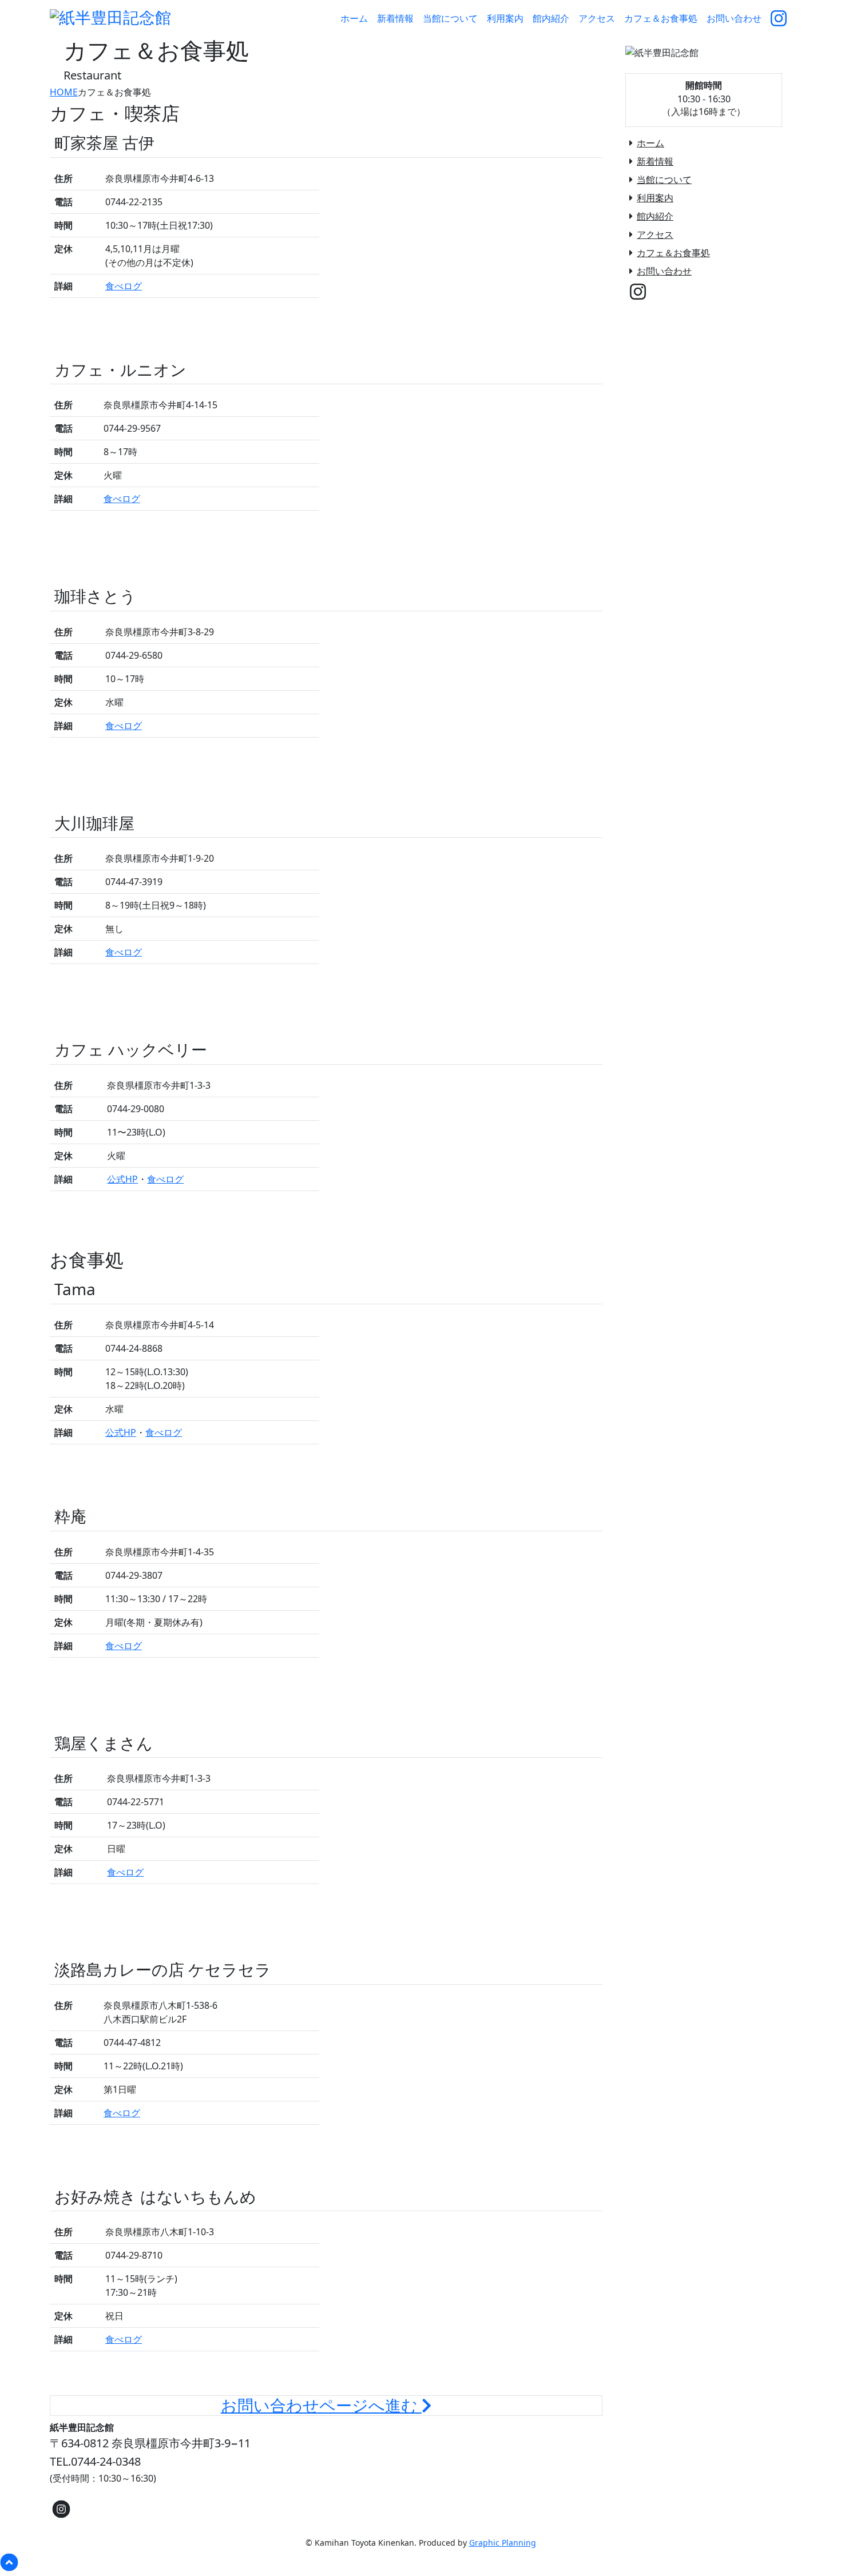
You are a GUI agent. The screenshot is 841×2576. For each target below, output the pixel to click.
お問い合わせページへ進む (321, 2406)
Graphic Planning (503, 2543)
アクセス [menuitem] (597, 18)
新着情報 (655, 161)
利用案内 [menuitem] (505, 18)
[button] (420, 2562)
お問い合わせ (664, 271)
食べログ (124, 286)
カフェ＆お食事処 (673, 253)
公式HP (122, 1179)
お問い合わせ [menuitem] (734, 18)
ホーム (650, 143)
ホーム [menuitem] (354, 18)
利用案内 (655, 198)
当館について (664, 180)
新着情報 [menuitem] (395, 18)
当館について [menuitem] (450, 18)
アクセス (655, 234)
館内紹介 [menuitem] (551, 18)
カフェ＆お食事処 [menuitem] (661, 18)
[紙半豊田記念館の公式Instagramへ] (779, 18)
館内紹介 (655, 216)
